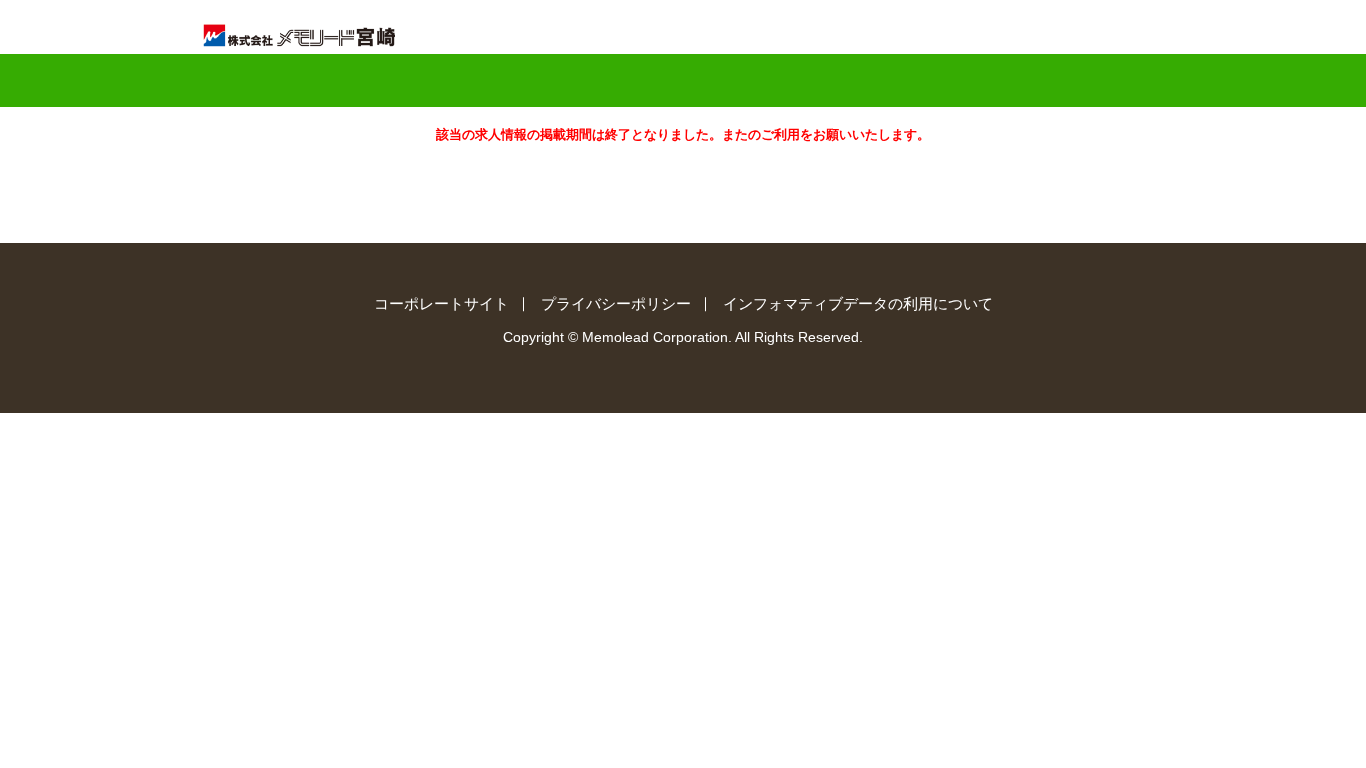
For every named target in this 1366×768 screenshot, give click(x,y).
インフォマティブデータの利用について (858, 303)
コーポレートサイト (441, 303)
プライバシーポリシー (616, 303)
